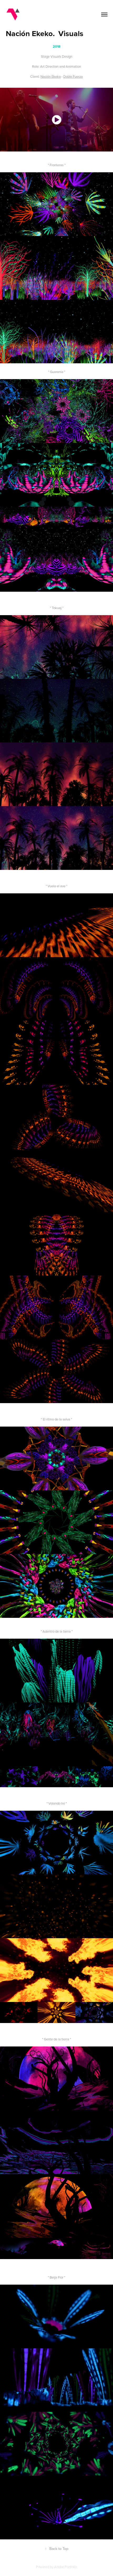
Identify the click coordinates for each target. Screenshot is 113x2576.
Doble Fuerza (73, 76)
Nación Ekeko (51, 76)
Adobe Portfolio (66, 2567)
